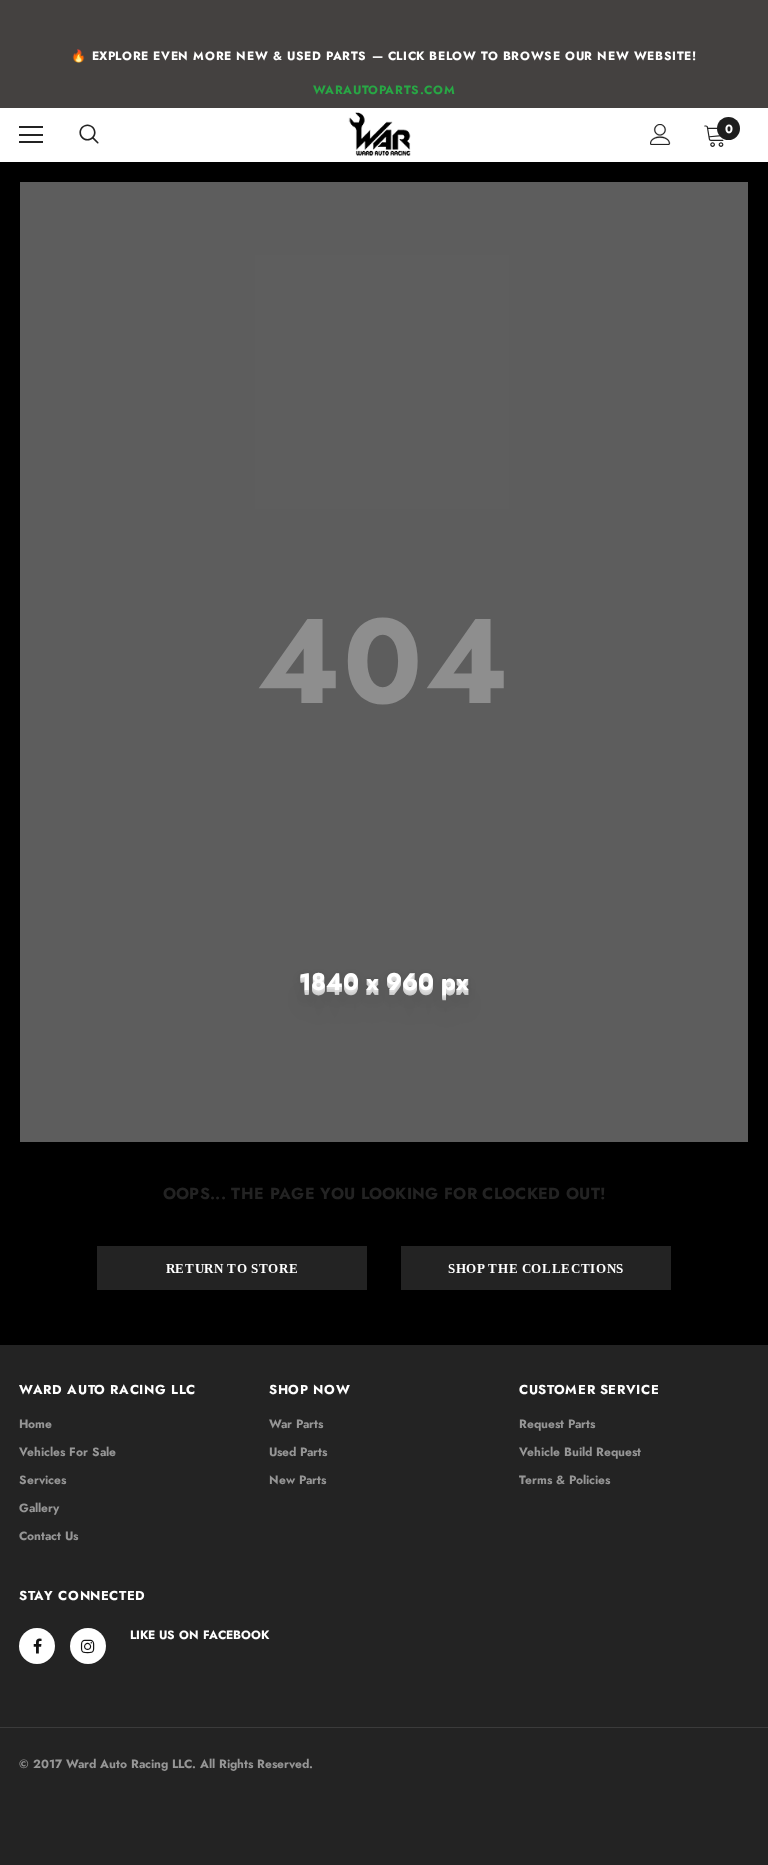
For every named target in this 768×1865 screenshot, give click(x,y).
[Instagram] (88, 1646)
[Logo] (381, 134)
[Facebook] (37, 1646)
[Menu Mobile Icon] (31, 135)
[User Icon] (660, 134)
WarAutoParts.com (384, 90)
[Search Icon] (89, 135)
